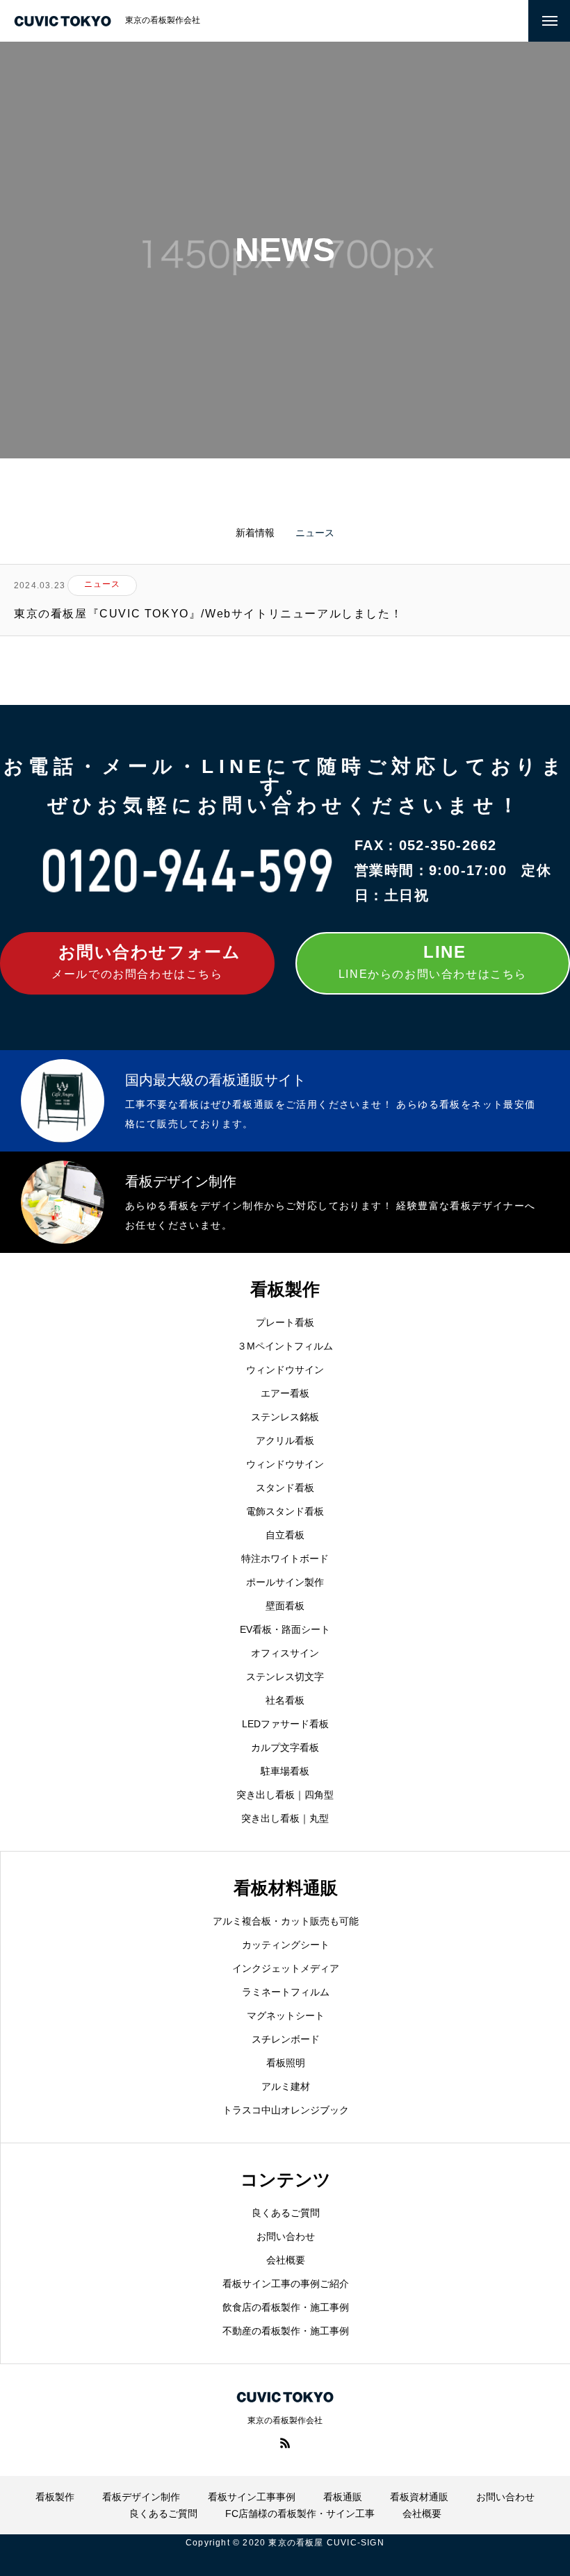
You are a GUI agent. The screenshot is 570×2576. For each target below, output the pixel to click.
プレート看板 (285, 1322)
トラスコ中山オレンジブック (286, 2110)
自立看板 (285, 1535)
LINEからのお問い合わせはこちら (433, 961)
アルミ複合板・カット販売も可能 (286, 1921)
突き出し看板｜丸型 (285, 1818)
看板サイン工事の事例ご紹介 (286, 2284)
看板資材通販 (419, 2497)
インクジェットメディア (286, 1968)
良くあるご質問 (286, 2213)
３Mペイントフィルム (285, 1346)
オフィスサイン (285, 1653)
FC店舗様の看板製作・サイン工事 (300, 2513)
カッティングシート (286, 1945)
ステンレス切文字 (285, 1677)
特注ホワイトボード (285, 1559)
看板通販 (343, 2497)
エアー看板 (285, 1393)
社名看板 (285, 1700)
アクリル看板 (285, 1440)
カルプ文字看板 (285, 1747)
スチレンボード (286, 2039)
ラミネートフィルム (286, 1992)
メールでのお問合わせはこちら (146, 961)
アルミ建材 (286, 2086)
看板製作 (55, 2497)
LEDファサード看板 (285, 1724)
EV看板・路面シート (285, 1629)
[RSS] (285, 2443)
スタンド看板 (285, 1488)
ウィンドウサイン (285, 1370)
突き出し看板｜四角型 (285, 1795)
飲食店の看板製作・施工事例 (286, 2307)
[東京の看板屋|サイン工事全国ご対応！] (63, 21)
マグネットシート (286, 2016)
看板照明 (286, 2063)
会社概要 (286, 2260)
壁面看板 (285, 1606)
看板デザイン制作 (141, 2497)
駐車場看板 (285, 1771)
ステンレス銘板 (285, 1417)
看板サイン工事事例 (252, 2497)
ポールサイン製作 (285, 1582)
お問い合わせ (286, 2236)
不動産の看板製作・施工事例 (286, 2331)
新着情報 (255, 533)
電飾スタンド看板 (285, 1511)
